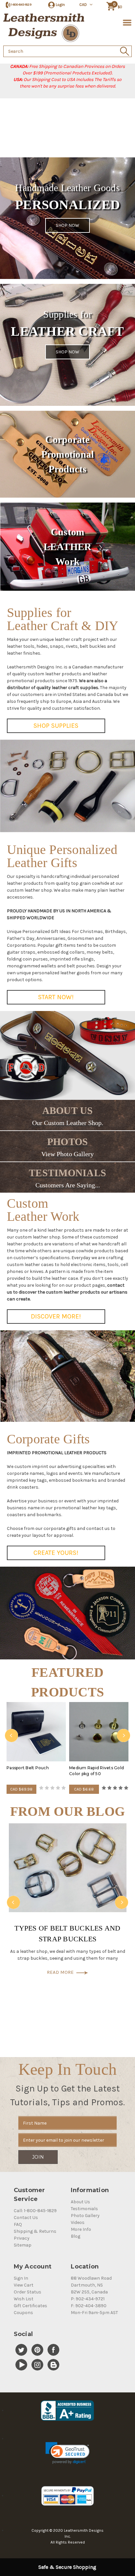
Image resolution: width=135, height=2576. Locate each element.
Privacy (22, 2238)
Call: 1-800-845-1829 (35, 2211)
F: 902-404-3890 (89, 2306)
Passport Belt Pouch (28, 1768)
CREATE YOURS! (56, 1553)
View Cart (24, 2285)
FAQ (18, 2224)
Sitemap (23, 2245)
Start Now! (56, 997)
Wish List (24, 2299)
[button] (67, 2453)
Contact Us (26, 2218)
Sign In (21, 2278)
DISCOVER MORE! (56, 1316)
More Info (81, 2229)
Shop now (67, 225)
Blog (76, 2236)
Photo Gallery (85, 2216)
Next (124, 1735)
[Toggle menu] (126, 22)
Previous (11, 1735)
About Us (80, 2202)
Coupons (23, 2313)
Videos (78, 2222)
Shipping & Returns (35, 2231)
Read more (62, 1972)
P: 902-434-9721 (88, 2299)
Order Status (28, 2292)
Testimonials (84, 2209)
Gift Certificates (30, 2306)
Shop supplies (56, 726)
